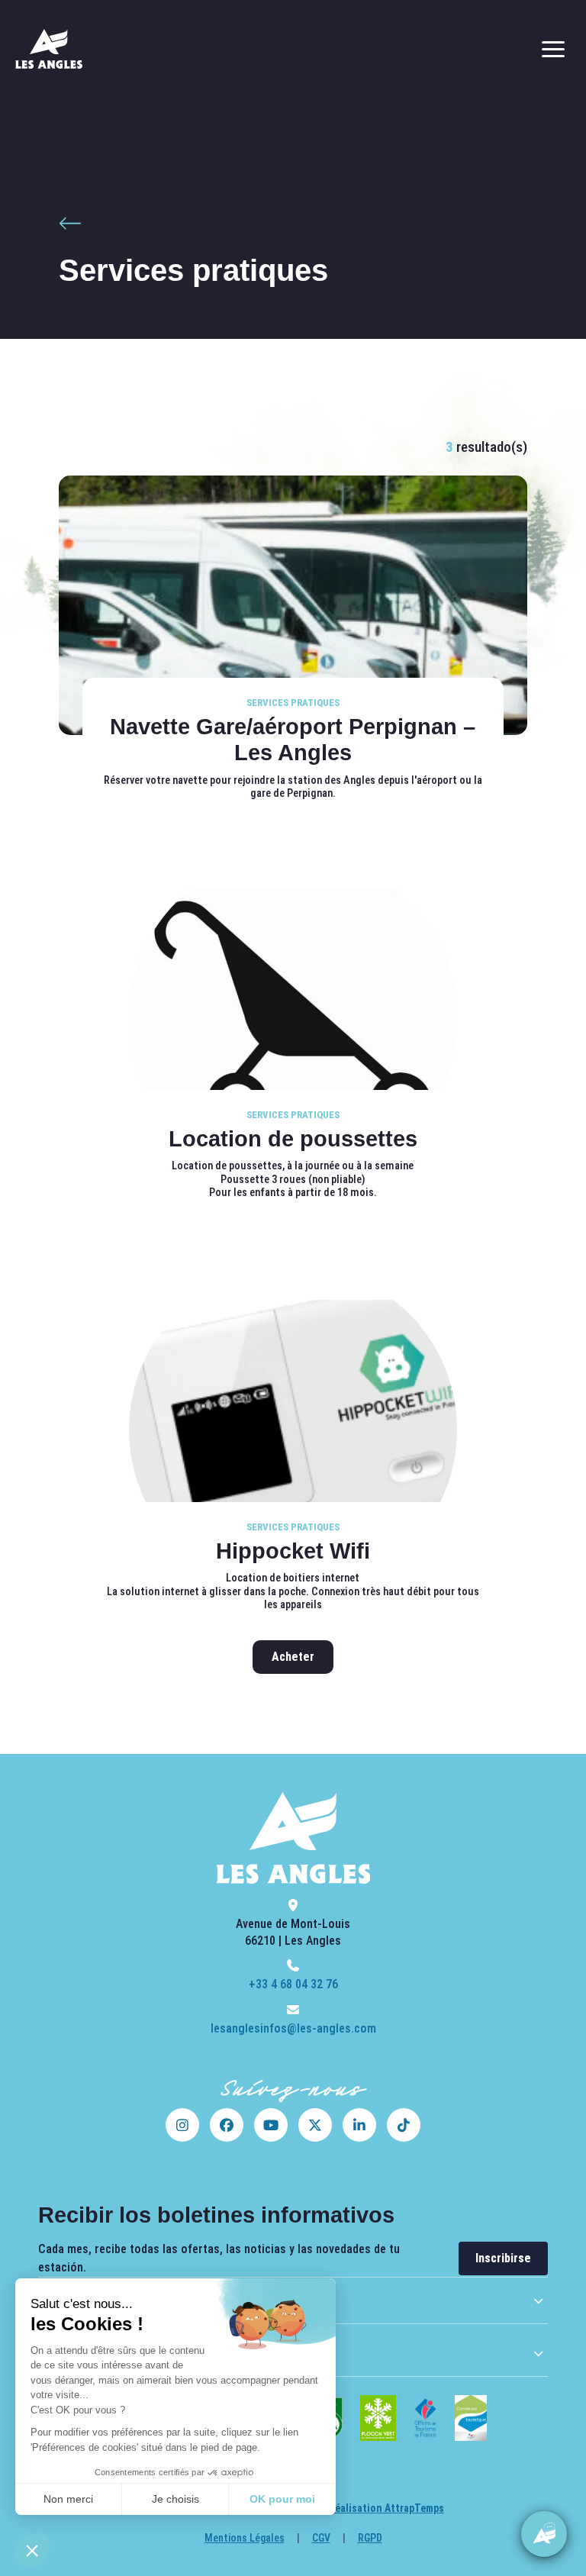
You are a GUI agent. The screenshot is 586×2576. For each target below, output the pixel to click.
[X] (315, 2125)
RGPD (370, 2538)
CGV (321, 2538)
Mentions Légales (245, 2538)
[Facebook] (227, 2125)
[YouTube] (271, 2125)
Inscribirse (503, 2258)
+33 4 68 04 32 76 (293, 1984)
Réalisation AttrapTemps (386, 2508)
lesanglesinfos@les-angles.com (293, 2028)
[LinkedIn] (359, 2125)
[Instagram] (182, 2125)
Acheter (293, 1657)
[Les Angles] (49, 49)
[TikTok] (404, 2125)
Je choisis (175, 2499)
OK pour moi (282, 2499)
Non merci (68, 2499)
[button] (32, 2550)
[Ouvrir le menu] (553, 49)
